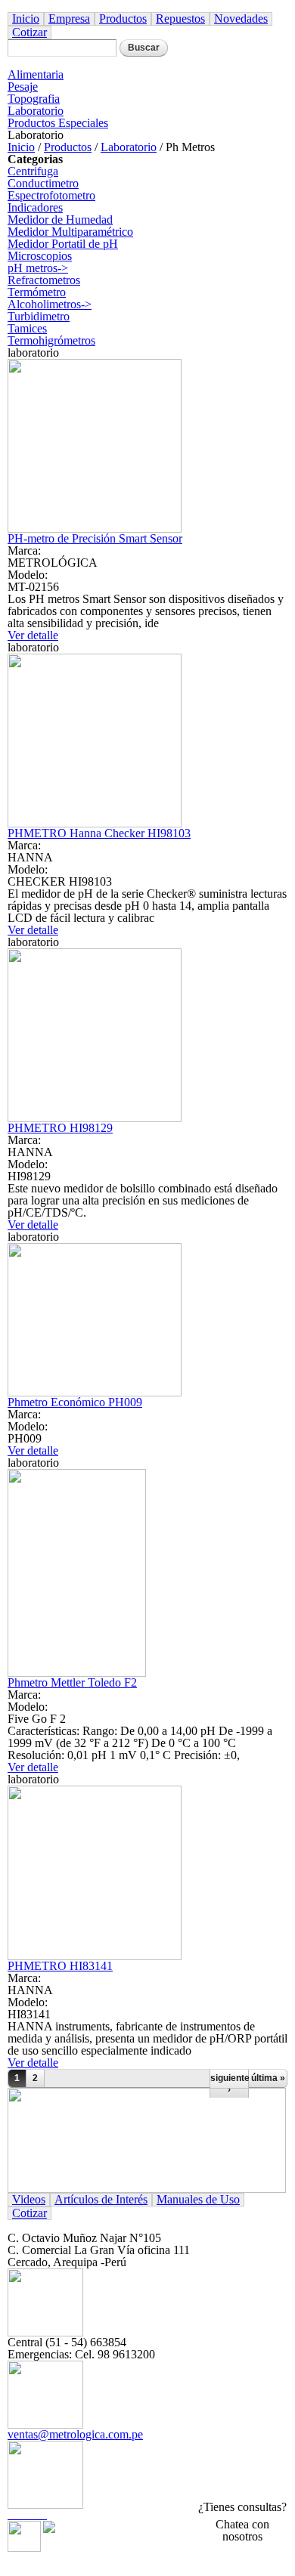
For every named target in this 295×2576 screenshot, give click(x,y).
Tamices (27, 328)
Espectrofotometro (51, 195)
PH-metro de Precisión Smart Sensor (95, 538)
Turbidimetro (39, 316)
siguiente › (229, 2083)
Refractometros (44, 280)
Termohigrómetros (51, 340)
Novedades (241, 19)
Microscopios (40, 256)
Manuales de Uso (198, 2199)
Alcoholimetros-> (50, 304)
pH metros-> (38, 268)
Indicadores (35, 207)
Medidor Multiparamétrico (70, 232)
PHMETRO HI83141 (60, 1966)
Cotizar (29, 32)
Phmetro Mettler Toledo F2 (72, 1682)
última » (268, 2078)
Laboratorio (36, 111)
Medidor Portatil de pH (63, 244)
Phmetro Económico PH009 (75, 1402)
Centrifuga (33, 171)
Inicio (26, 19)
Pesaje (23, 87)
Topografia (34, 99)
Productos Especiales (58, 123)
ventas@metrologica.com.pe (75, 2434)
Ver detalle (33, 635)
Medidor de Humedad (60, 220)
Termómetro (37, 292)
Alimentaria (36, 74)
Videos (29, 2199)
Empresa (69, 19)
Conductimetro (43, 183)
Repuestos (180, 19)
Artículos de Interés (101, 2199)
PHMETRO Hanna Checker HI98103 (99, 833)
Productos (123, 19)
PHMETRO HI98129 (60, 1128)
